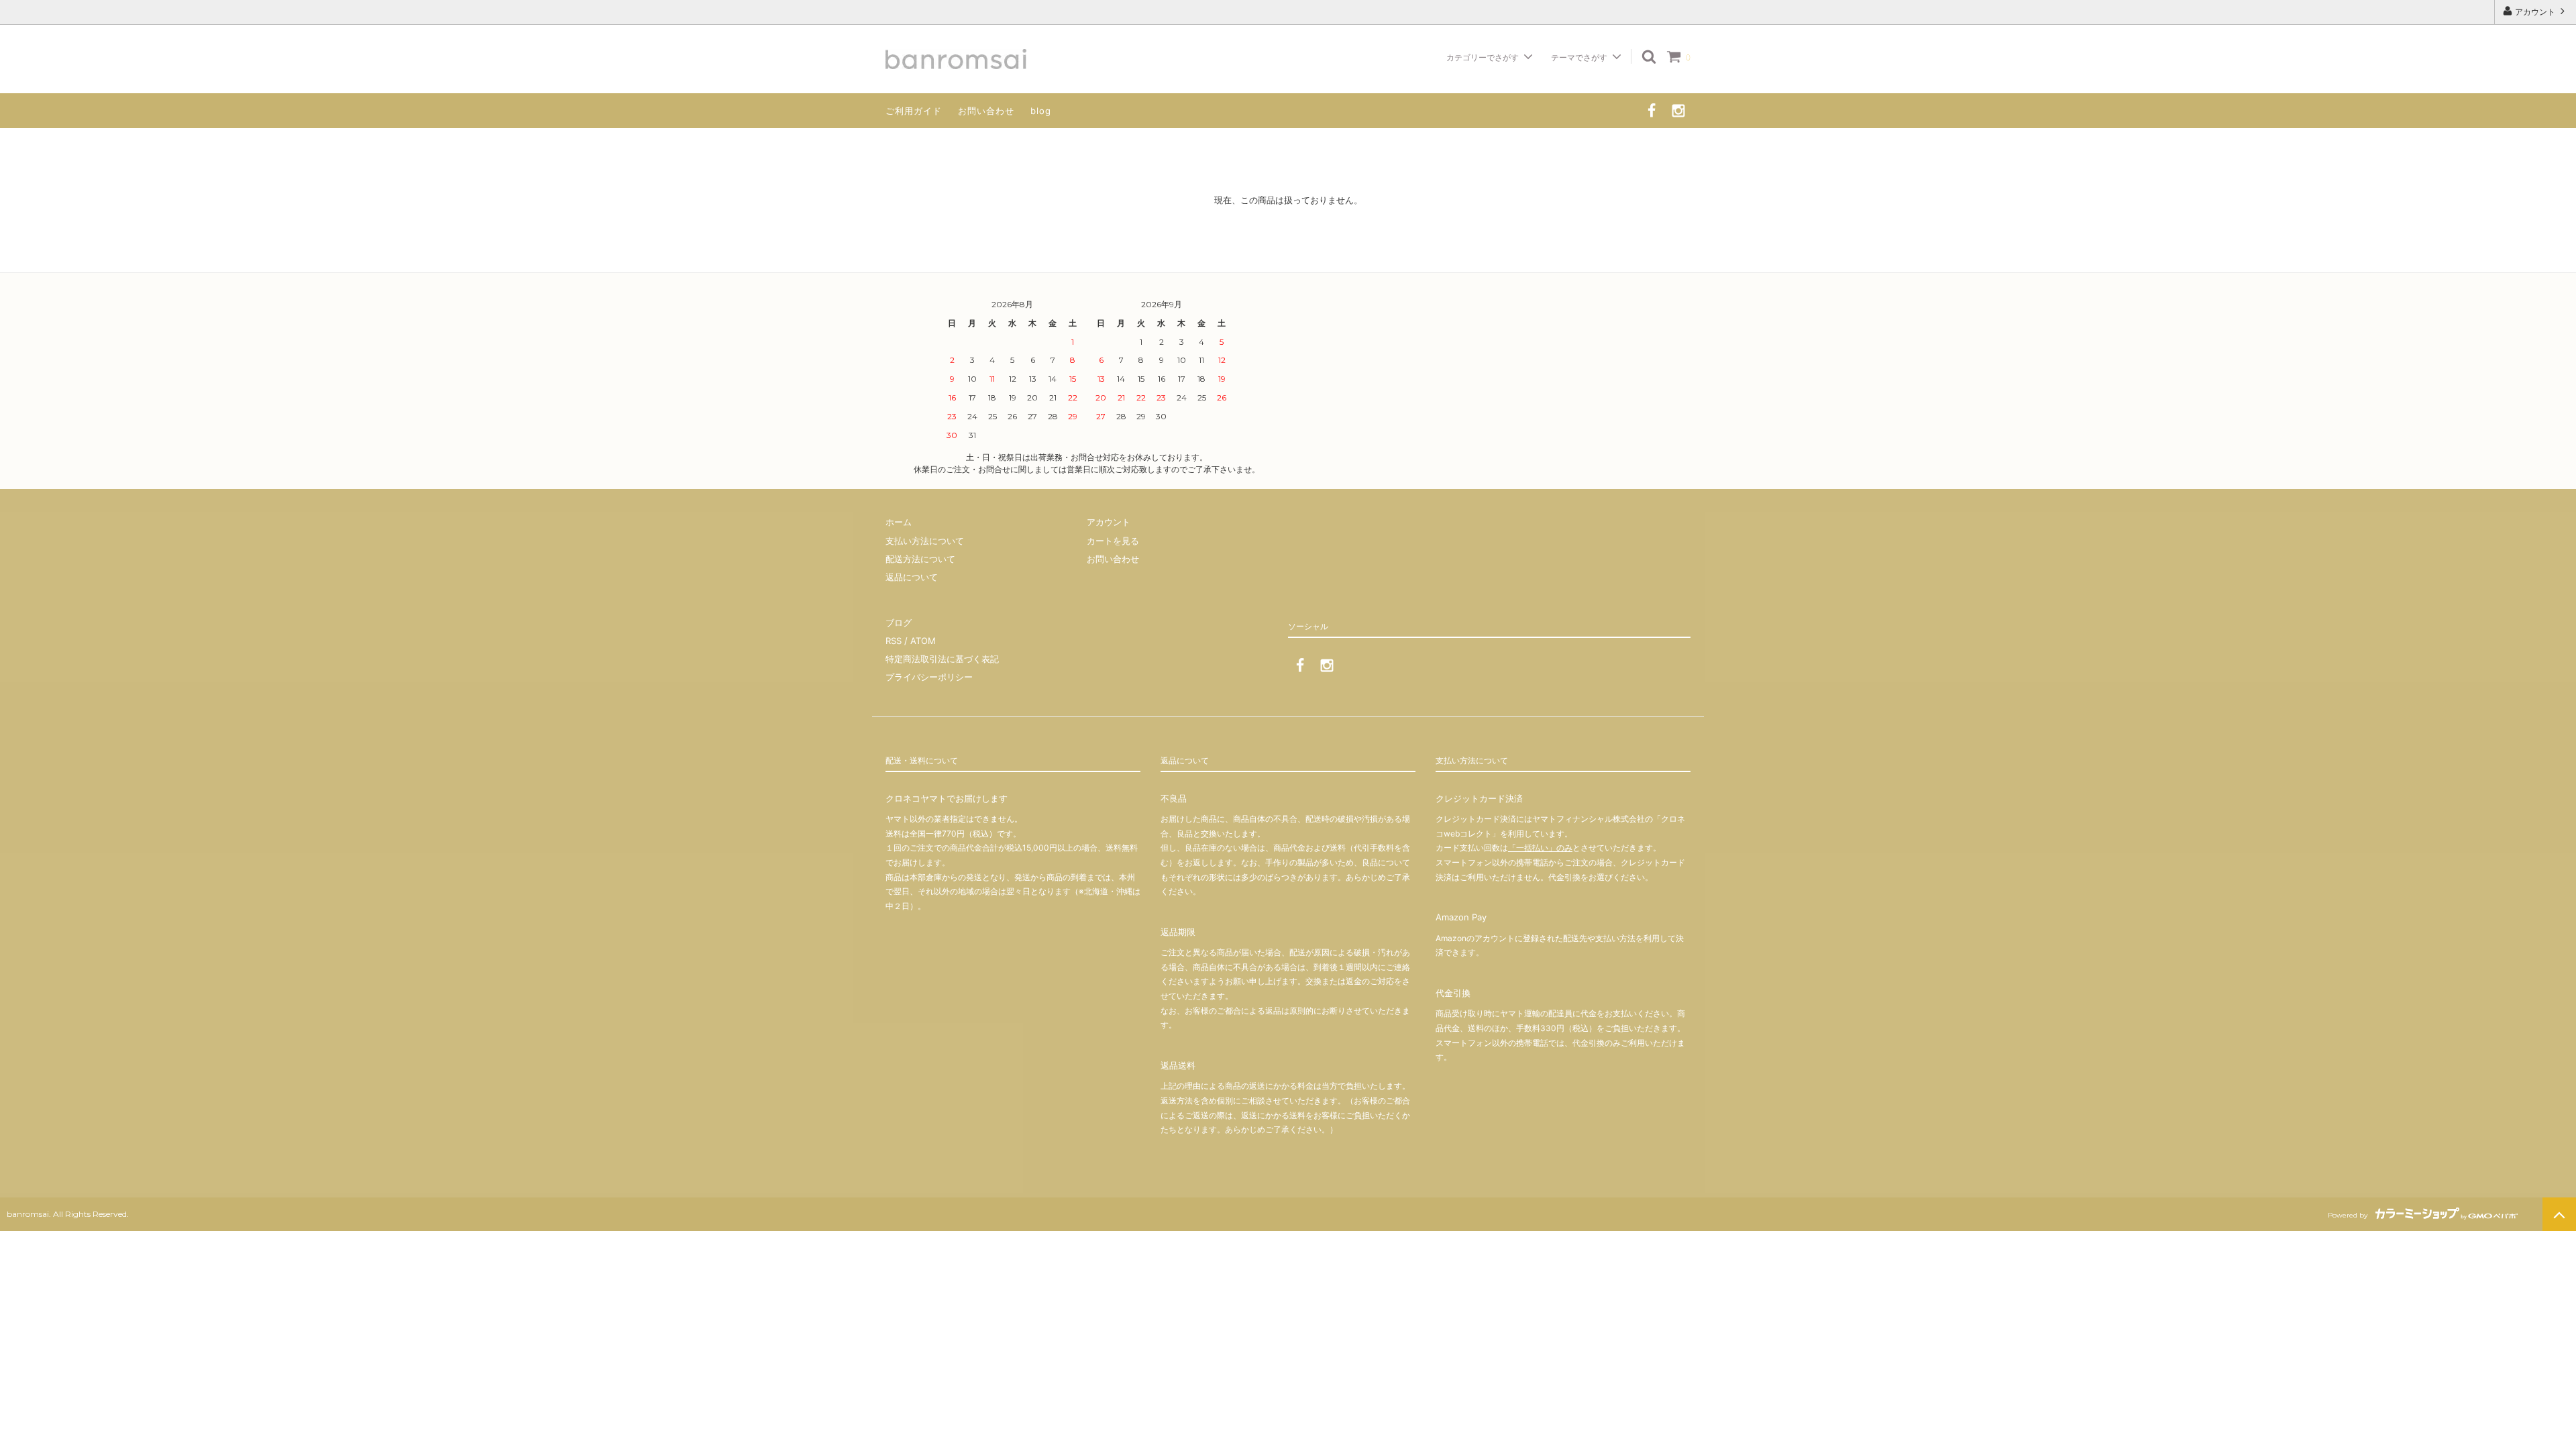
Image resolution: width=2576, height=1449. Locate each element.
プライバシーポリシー (929, 677)
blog (1041, 111)
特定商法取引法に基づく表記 (942, 659)
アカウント (2535, 12)
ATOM (923, 641)
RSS (894, 641)
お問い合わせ (986, 111)
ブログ (899, 623)
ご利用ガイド (914, 111)
